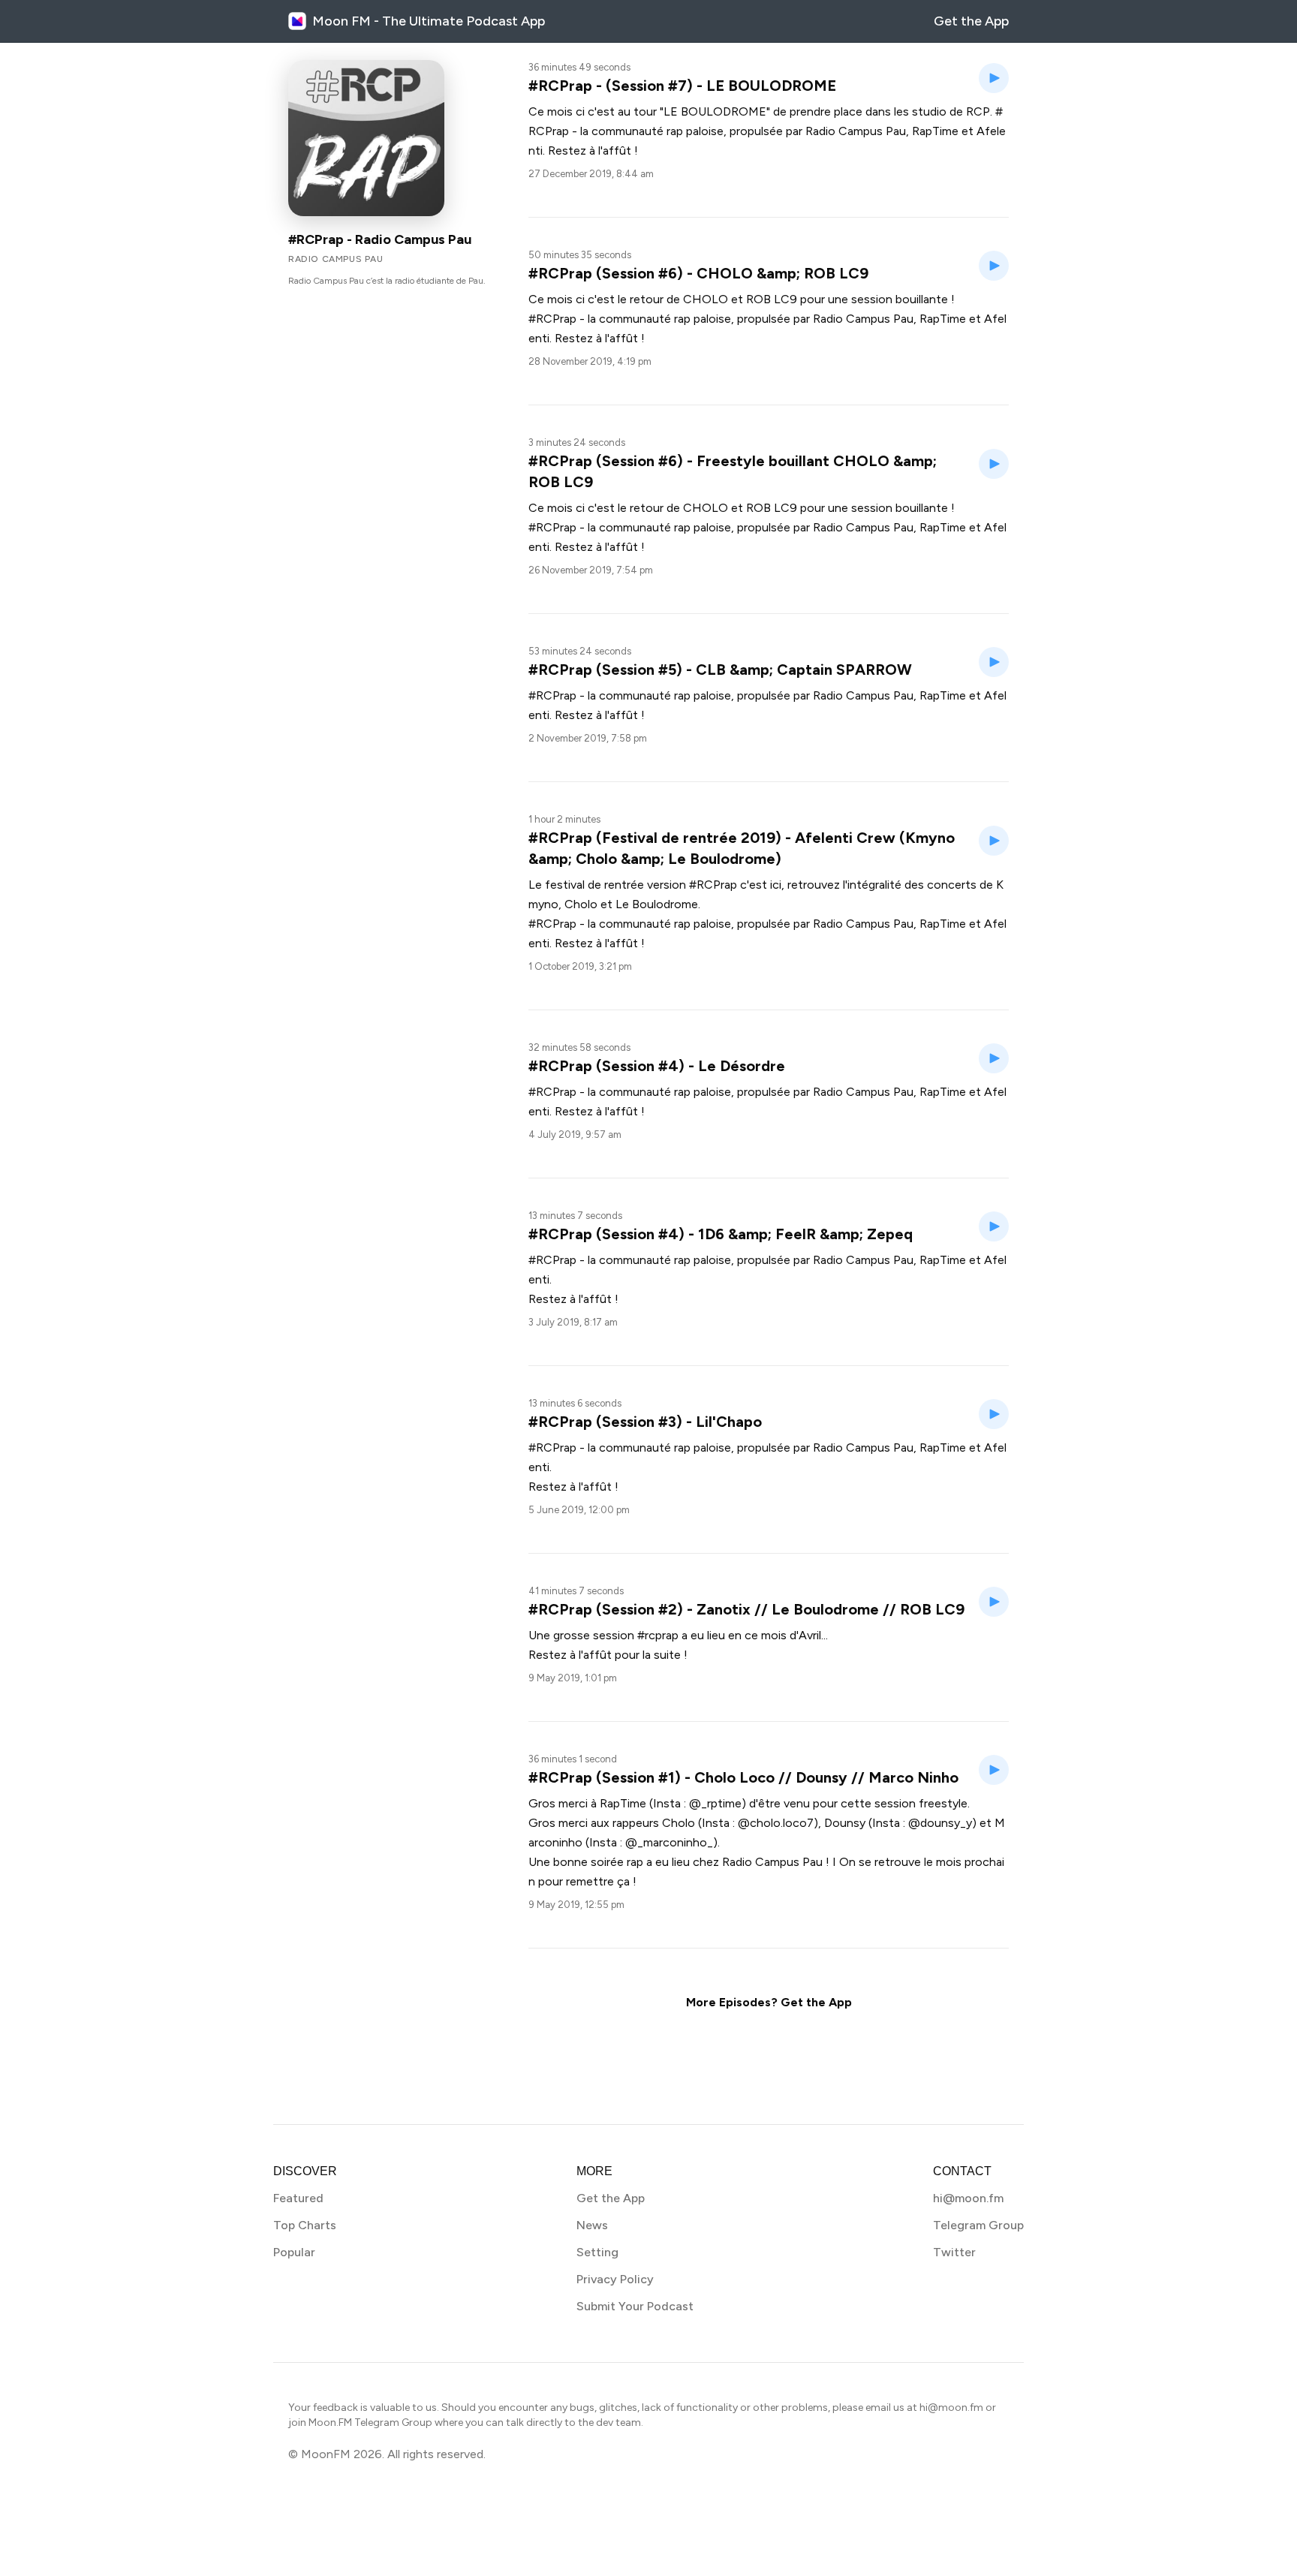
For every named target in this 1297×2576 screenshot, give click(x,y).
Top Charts (305, 2225)
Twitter (954, 2252)
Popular (294, 2252)
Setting (597, 2252)
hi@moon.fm (968, 2198)
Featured (298, 2198)
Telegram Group (978, 2225)
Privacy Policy (615, 2279)
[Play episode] (994, 78)
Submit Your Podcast (635, 2306)
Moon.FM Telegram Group (370, 2423)
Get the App (971, 21)
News (592, 2225)
